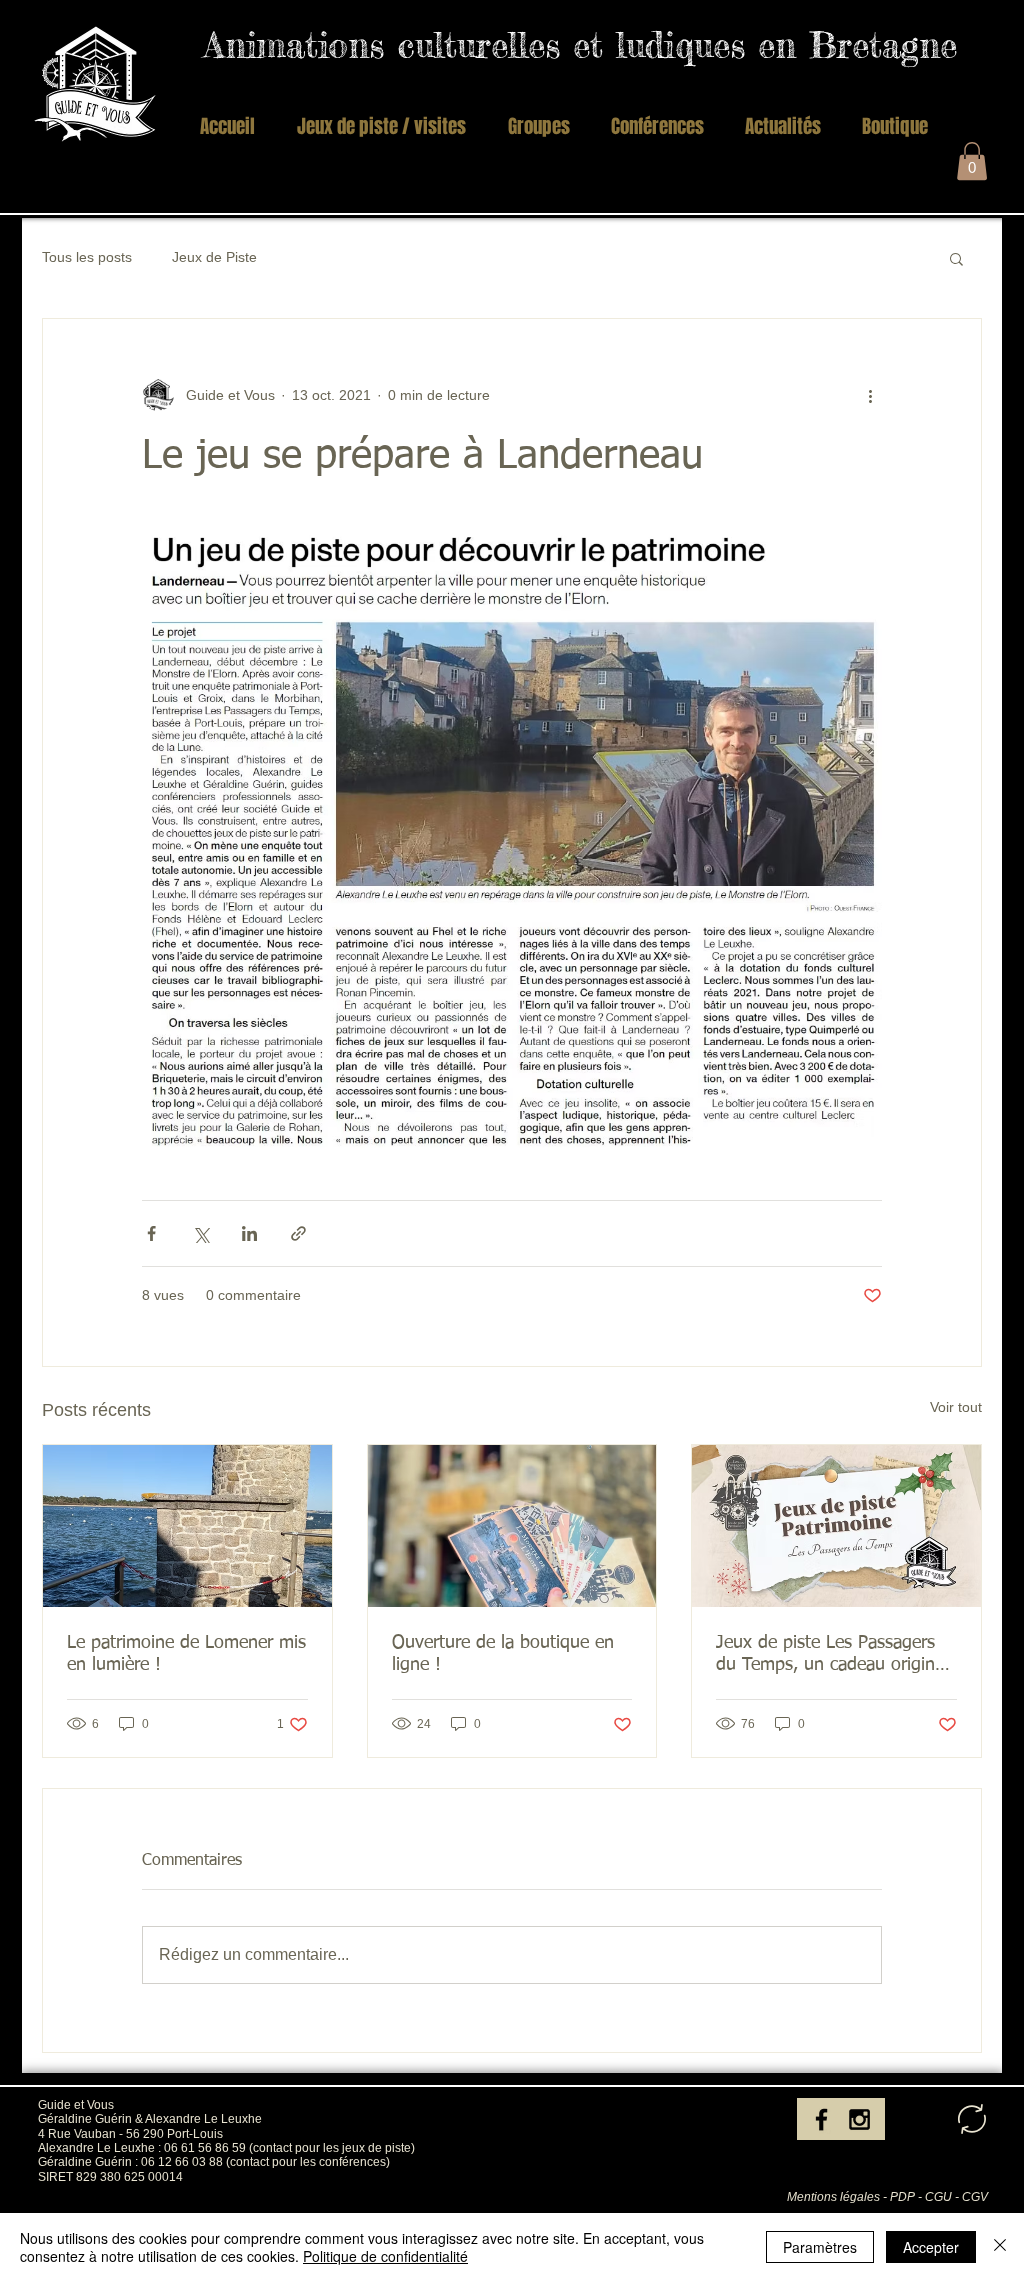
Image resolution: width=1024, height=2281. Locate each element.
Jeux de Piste (214, 257)
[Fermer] (1000, 2247)
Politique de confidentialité (385, 2256)
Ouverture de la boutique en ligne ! (503, 1654)
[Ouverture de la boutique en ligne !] (512, 1526)
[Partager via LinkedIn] (249, 1233)
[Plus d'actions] (870, 395)
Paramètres (820, 2247)
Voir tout (956, 1407)
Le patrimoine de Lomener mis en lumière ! (186, 1654)
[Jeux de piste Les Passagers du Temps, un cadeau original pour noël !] (836, 1526)
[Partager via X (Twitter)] (200, 1233)
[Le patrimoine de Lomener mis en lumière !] (187, 1526)
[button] (538, 126)
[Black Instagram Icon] (859, 2119)
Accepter (931, 2247)
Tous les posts (87, 257)
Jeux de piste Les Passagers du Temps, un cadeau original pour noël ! (832, 1655)
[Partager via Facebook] (151, 1233)
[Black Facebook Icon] (821, 2119)
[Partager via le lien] (298, 1233)
